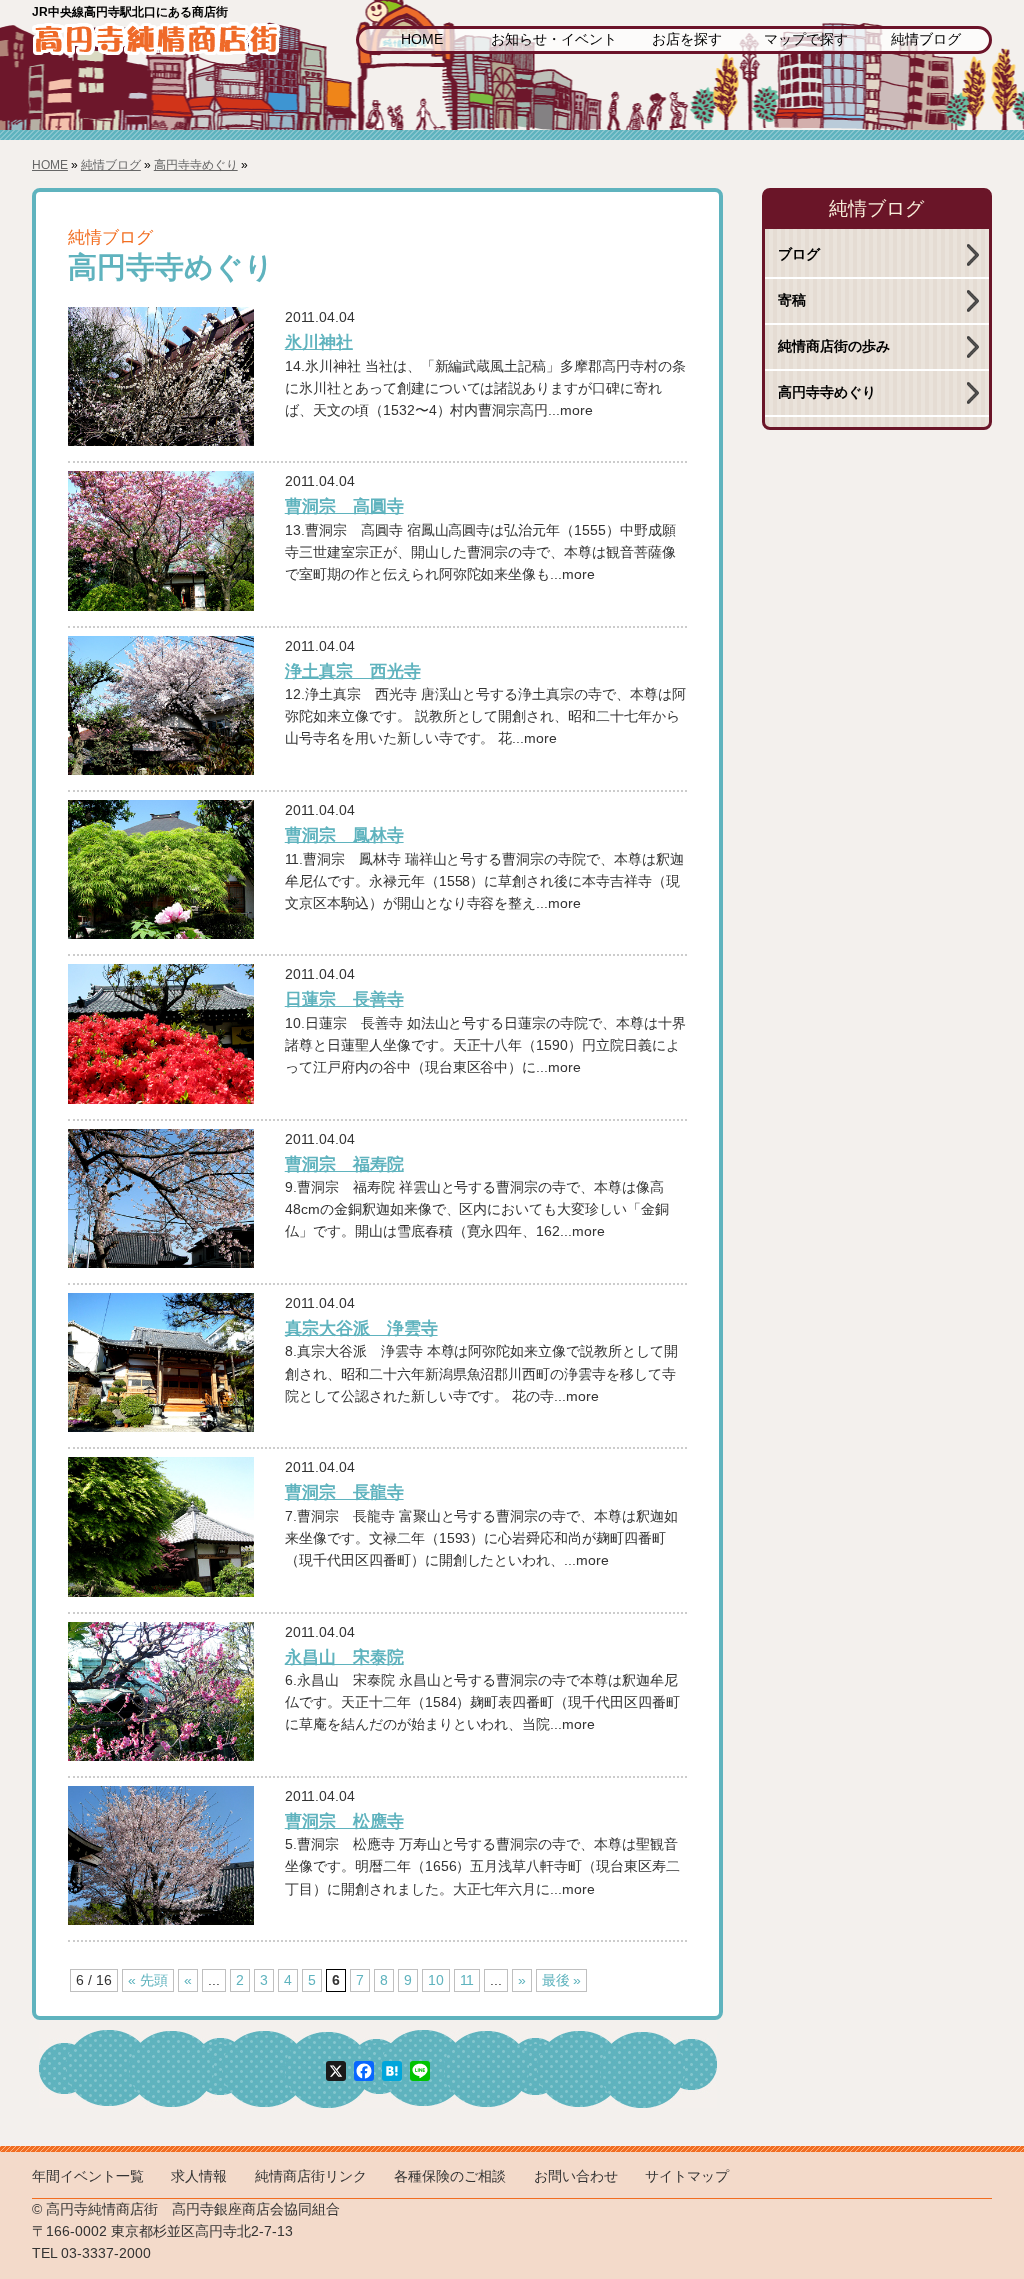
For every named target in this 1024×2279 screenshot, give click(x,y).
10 (436, 1980)
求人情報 (199, 2176)
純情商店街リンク (311, 2176)
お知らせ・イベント (554, 39)
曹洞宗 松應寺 (344, 1821)
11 (467, 1980)
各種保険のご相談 (450, 2176)
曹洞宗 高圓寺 (344, 506)
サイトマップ (687, 2176)
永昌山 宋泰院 (344, 1657)
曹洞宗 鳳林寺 (344, 835)
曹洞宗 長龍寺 (344, 1492)
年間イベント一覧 (88, 2176)
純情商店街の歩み (834, 346)
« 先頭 (148, 1980)
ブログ (799, 254)
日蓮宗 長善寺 (344, 999)
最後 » (562, 1980)
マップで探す (806, 39)
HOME (422, 39)
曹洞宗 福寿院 (344, 1164)
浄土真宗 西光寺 (353, 671)
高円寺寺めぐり (196, 165)
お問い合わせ (576, 2176)
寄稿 (792, 300)
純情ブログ (926, 39)
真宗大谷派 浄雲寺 (361, 1328)
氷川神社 (319, 342)
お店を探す (687, 39)
